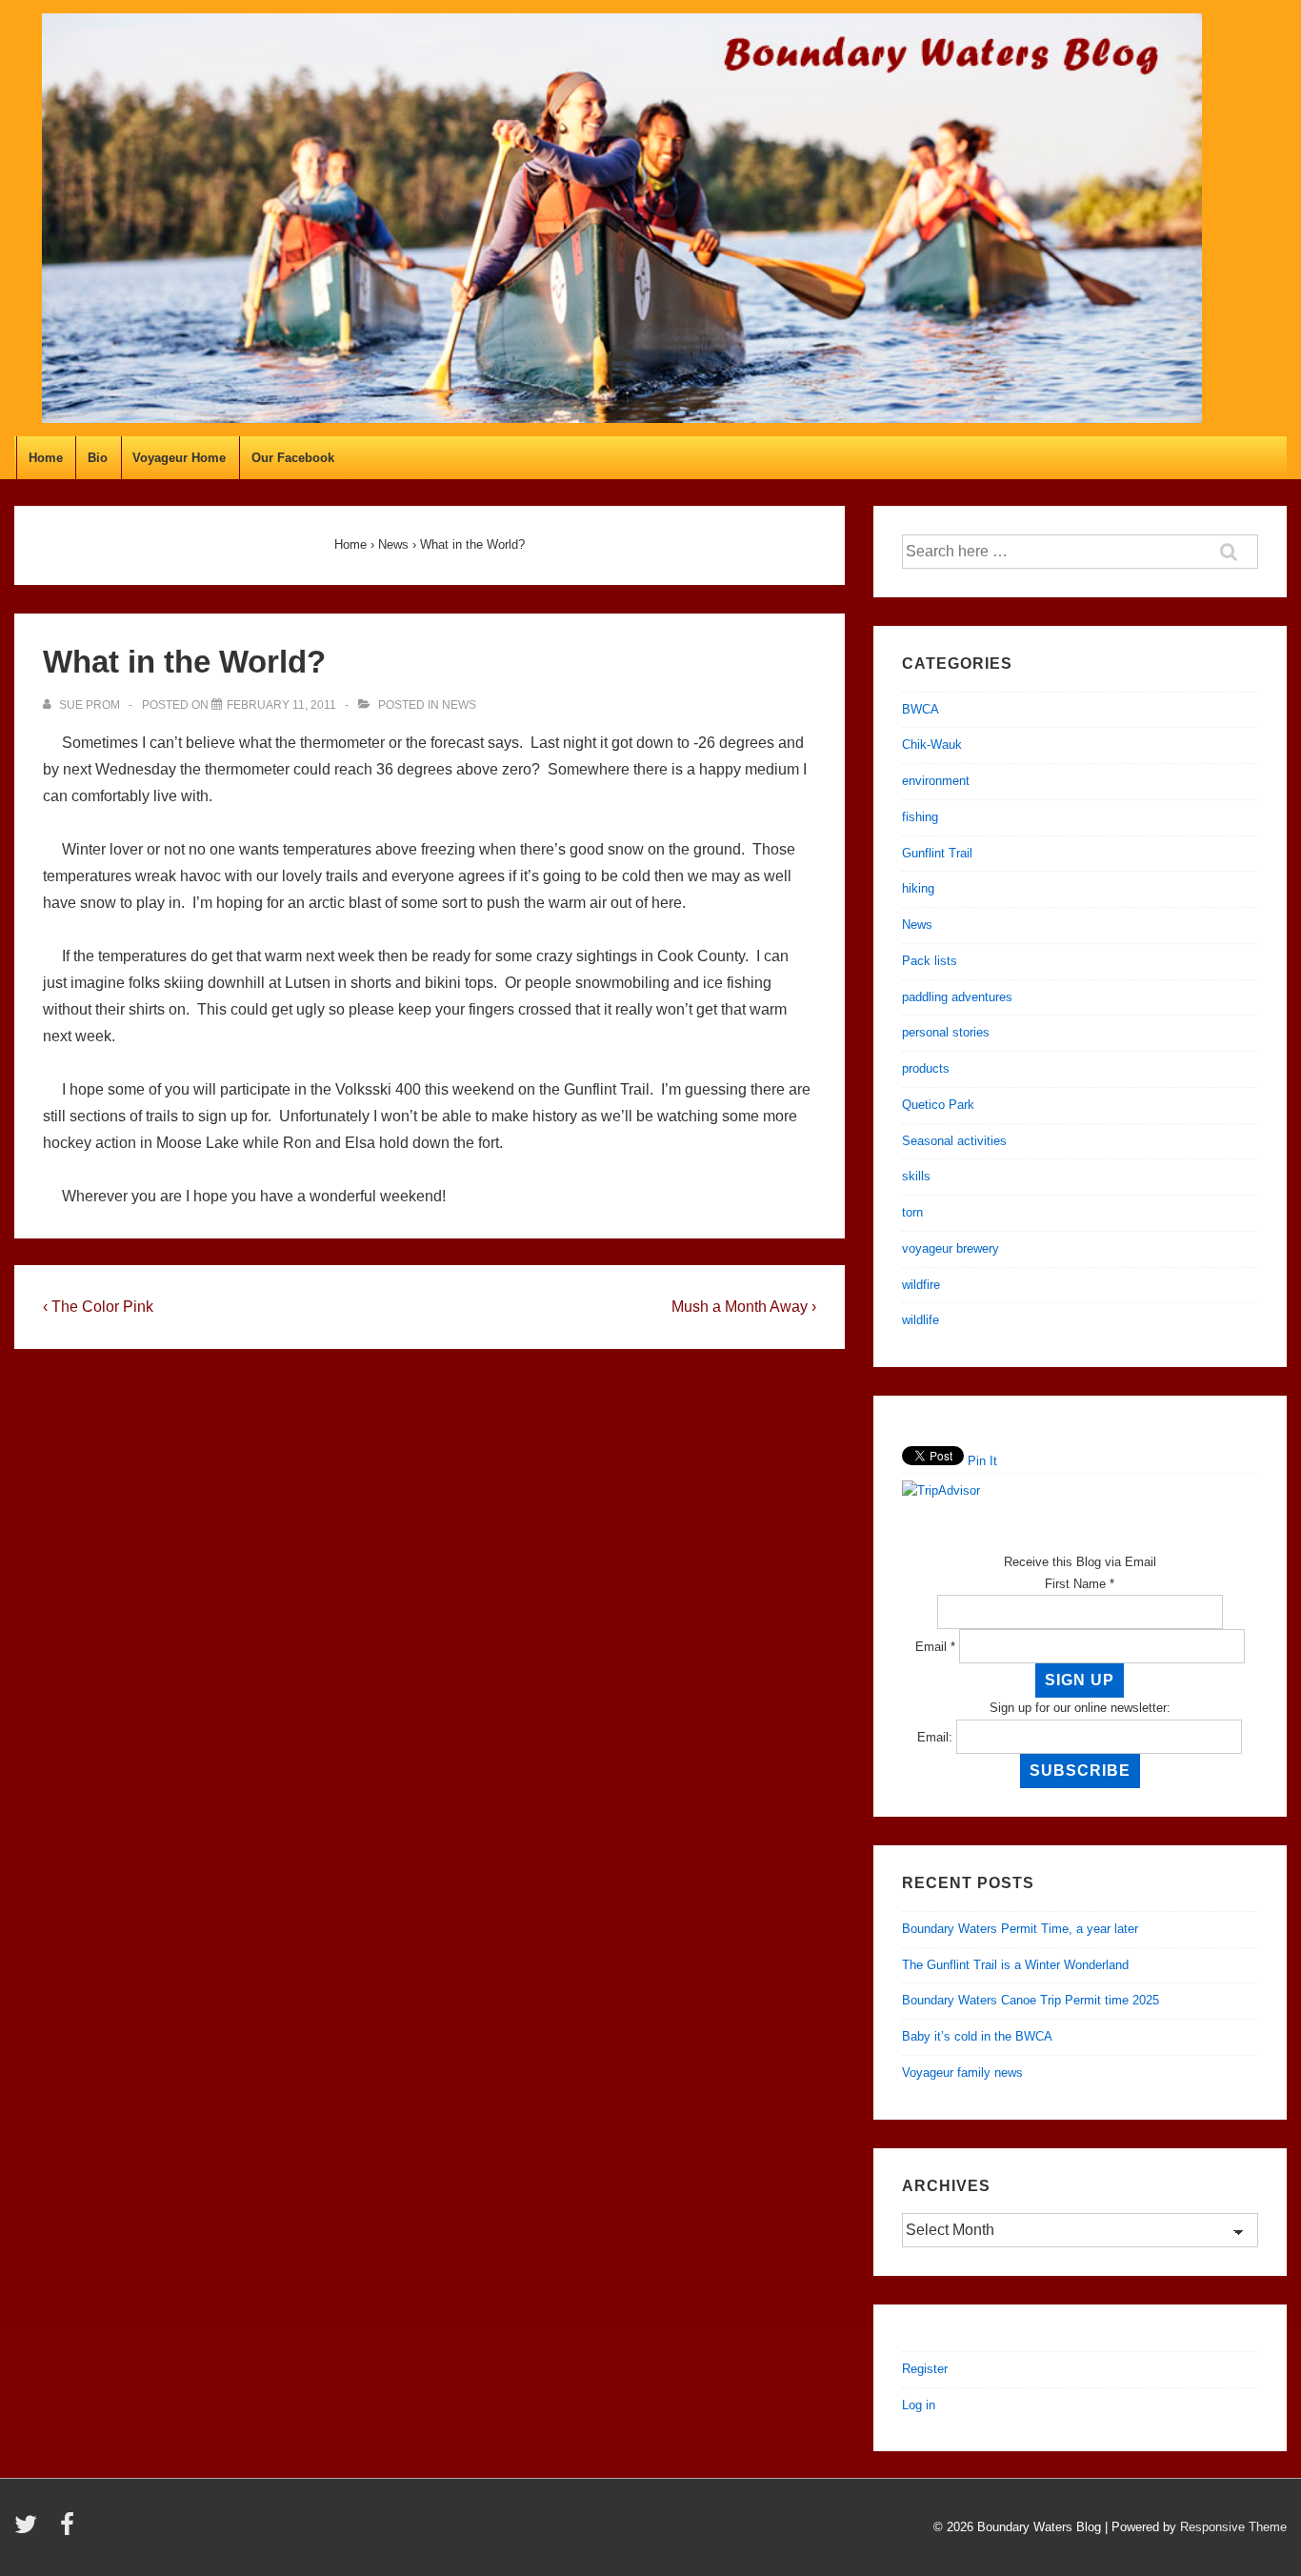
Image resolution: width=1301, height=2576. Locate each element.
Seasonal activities (954, 1141)
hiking (918, 888)
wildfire (921, 1285)
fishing (920, 817)
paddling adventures (957, 997)
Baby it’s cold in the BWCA (977, 2036)
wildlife (921, 1320)
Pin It (982, 1461)
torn (912, 1212)
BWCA (921, 709)
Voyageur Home (179, 458)
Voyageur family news (962, 2073)
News (459, 705)
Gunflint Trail (937, 853)
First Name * (1080, 1584)
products (926, 1068)
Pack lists (930, 961)
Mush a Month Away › (744, 1307)
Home (46, 458)
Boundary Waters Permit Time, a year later (1020, 1929)
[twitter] (30, 2531)
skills (916, 1176)
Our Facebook (293, 458)
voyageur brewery (951, 1248)
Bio (98, 458)
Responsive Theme (1233, 2527)
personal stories (946, 1032)
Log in (919, 2405)
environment (936, 781)
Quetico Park (938, 1105)
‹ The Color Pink (98, 1307)
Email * (935, 1647)
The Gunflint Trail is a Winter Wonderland (1015, 1965)
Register (925, 2369)
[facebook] (70, 2531)
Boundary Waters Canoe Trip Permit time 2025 (1031, 2000)
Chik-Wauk (932, 745)
